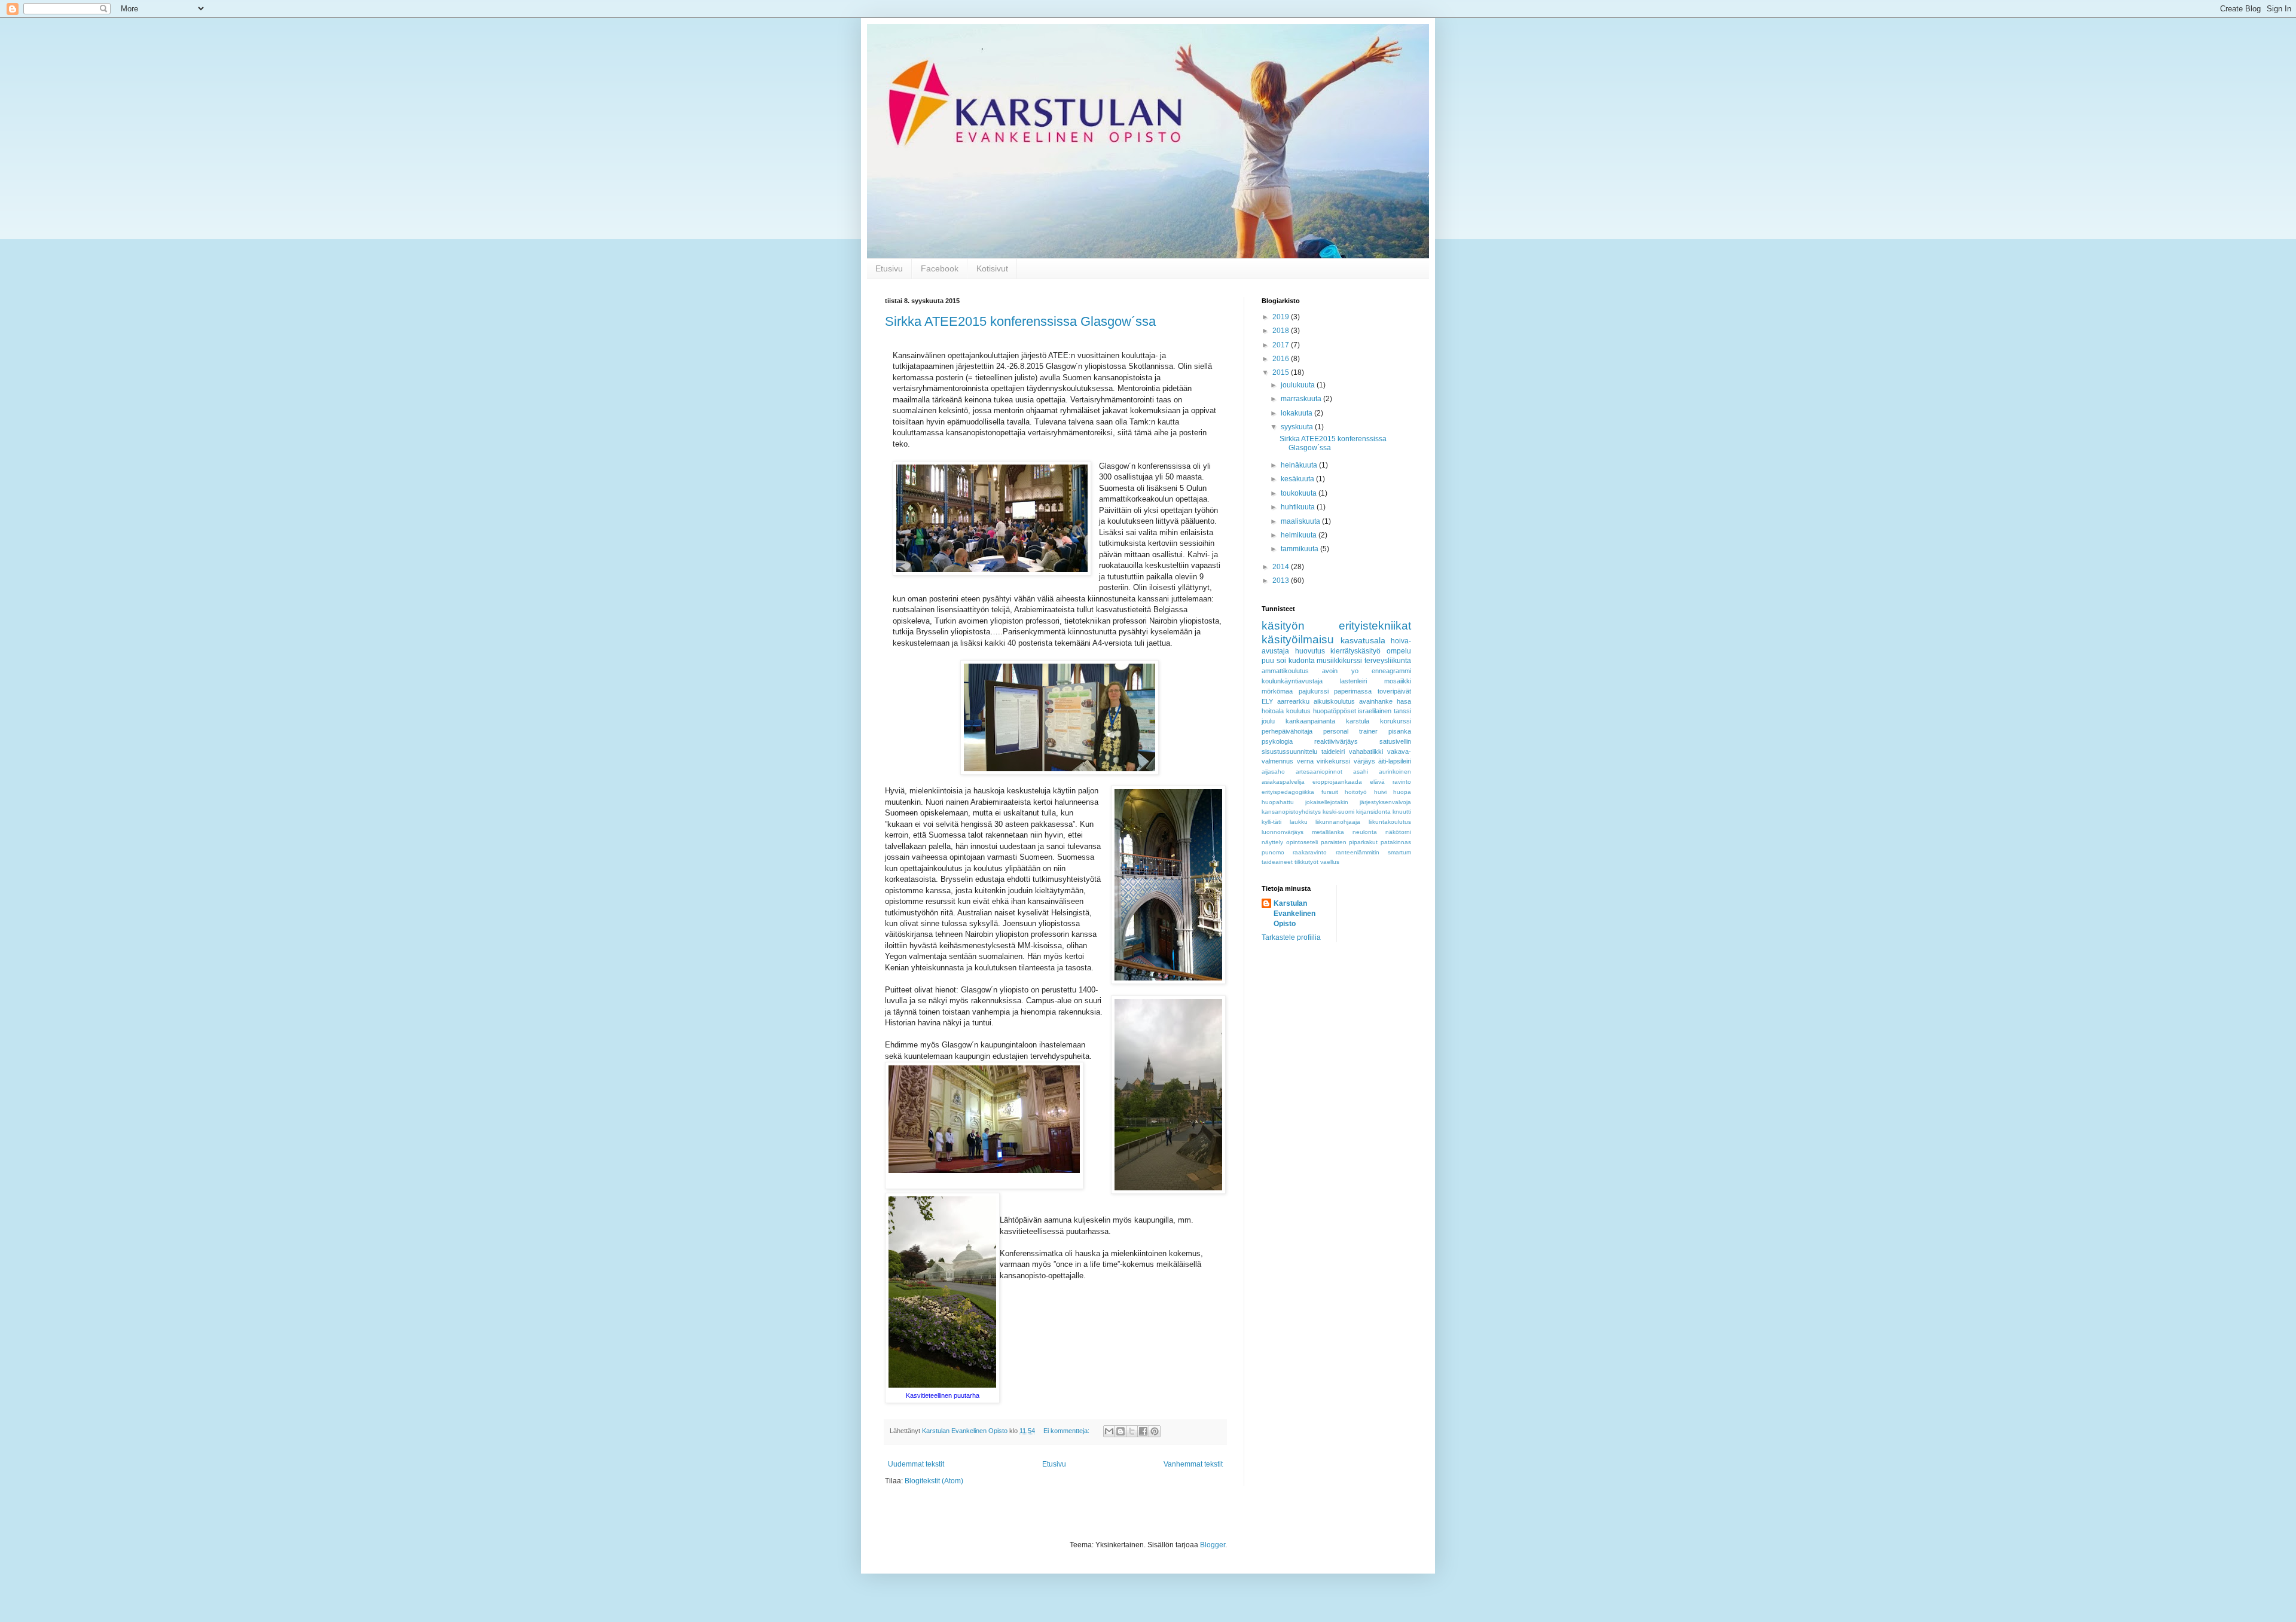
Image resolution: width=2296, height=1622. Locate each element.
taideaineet (1277, 862)
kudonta (1302, 661)
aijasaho (1273, 772)
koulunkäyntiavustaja (1292, 681)
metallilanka (1328, 832)
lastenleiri (1353, 681)
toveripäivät (1394, 691)
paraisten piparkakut (1349, 842)
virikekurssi (1333, 761)
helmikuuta (1300, 535)
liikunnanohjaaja (1338, 822)
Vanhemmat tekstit (1193, 1464)
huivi (1380, 792)
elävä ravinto (1390, 782)
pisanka (1400, 731)
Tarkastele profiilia (1291, 937)
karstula (1358, 721)
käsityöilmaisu (1298, 639)
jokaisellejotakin (1327, 802)
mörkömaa (1277, 691)
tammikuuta (1300, 549)
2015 (1282, 372)
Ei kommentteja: (1067, 1431)
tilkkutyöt (1306, 862)
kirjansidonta (1373, 812)
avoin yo (1340, 671)
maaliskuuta (1301, 521)
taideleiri (1333, 752)
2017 (1282, 345)
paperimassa (1353, 691)
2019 (1282, 317)
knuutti (1402, 812)
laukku (1299, 822)
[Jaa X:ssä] (1132, 1431)
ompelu (1399, 651)
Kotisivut (992, 268)
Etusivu (889, 268)
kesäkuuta (1298, 479)
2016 (1282, 359)
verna (1305, 761)
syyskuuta (1298, 427)
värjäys (1364, 761)
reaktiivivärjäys (1336, 741)
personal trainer (1350, 731)
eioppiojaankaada (1337, 782)
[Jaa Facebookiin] (1143, 1431)
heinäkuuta (1300, 465)
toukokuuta (1300, 493)
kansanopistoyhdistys (1291, 812)
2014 (1282, 567)
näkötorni (1398, 832)
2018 (1282, 331)
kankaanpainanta (1310, 721)
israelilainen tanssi (1384, 711)
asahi (1361, 772)
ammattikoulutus (1285, 671)
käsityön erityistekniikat (1336, 626)
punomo (1273, 852)
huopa (1402, 792)
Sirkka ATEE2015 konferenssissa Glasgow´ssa (1020, 321)
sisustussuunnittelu (1289, 752)
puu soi (1274, 661)
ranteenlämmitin (1358, 852)
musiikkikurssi (1339, 661)
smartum (1399, 852)
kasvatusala (1363, 640)
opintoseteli (1302, 842)
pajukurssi (1314, 691)
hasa (1404, 701)
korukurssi (1396, 721)
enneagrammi (1391, 671)
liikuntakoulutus (1390, 822)
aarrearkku (1293, 701)
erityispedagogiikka (1288, 792)
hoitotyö (1356, 792)
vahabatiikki (1366, 752)
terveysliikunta (1388, 661)
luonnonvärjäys (1283, 832)
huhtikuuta (1299, 507)
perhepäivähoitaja (1287, 731)
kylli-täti (1271, 822)
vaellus (1330, 862)
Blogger (1213, 1545)
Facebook (940, 268)
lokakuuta (1297, 413)
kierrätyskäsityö (1355, 651)
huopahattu (1278, 802)
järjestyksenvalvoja (1385, 802)
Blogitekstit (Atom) (934, 1481)
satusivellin (1395, 741)
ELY (1267, 701)
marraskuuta (1302, 399)
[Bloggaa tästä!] (1120, 1431)
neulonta (1365, 832)
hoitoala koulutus (1286, 711)
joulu (1268, 721)
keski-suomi (1338, 812)
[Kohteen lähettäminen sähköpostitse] (1109, 1431)
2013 (1282, 581)
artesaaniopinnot (1319, 772)
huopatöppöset (1335, 711)
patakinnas (1396, 842)
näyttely (1272, 842)
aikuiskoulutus (1334, 701)
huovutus (1310, 651)
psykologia (1277, 741)
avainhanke (1376, 701)
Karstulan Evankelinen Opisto (1294, 914)
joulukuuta (1299, 385)
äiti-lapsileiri (1395, 761)
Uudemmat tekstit (916, 1464)
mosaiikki (1398, 681)
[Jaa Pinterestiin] (1155, 1431)
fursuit (1330, 792)
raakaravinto (1310, 852)
